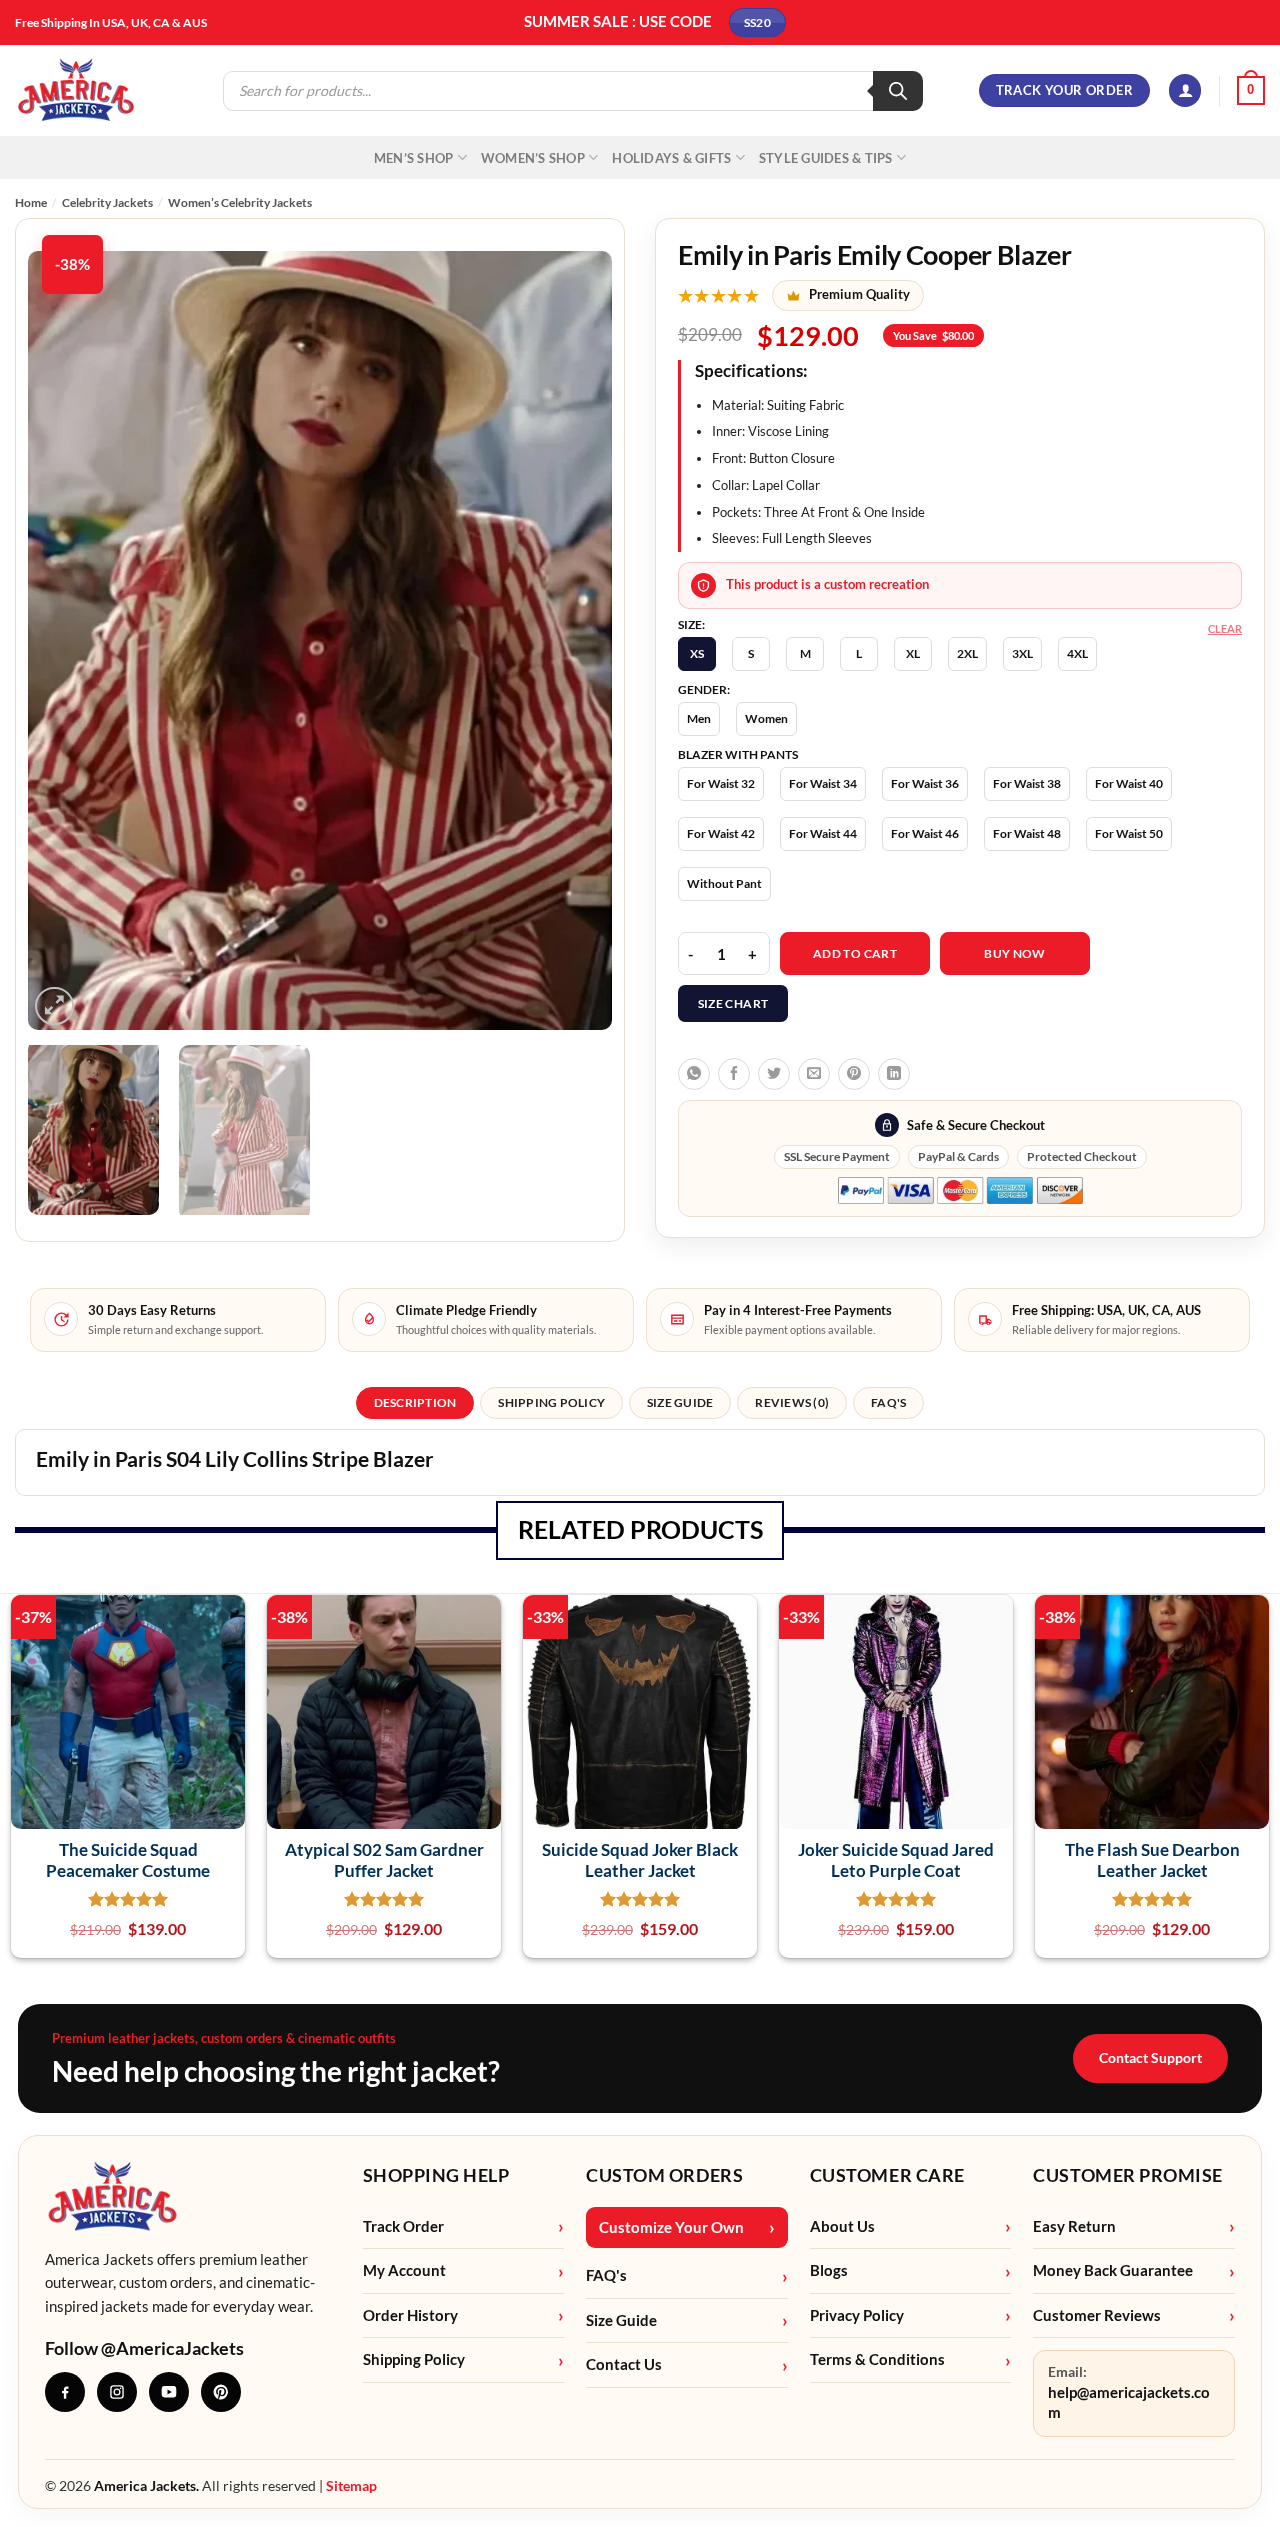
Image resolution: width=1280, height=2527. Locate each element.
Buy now (1015, 953)
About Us (842, 2226)
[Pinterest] (221, 2392)
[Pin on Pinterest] (854, 1074)
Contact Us (624, 2364)
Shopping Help (436, 2175)
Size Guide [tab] (680, 1402)
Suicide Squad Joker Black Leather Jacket (640, 1860)
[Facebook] (65, 2392)
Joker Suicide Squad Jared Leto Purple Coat (896, 1860)
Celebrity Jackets (107, 202)
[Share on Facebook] (734, 1074)
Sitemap (351, 2485)
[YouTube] (169, 2392)
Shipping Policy (414, 2359)
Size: (691, 625)
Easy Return (1074, 2226)
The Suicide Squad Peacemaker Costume (128, 1860)
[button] (1185, 90)
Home (31, 202)
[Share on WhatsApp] (694, 1074)
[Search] (898, 91)
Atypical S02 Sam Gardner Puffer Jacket (384, 1860)
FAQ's (606, 2275)
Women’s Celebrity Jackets (240, 202)
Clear (1225, 628)
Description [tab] (415, 1402)
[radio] (697, 654)
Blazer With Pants (738, 755)
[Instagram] (117, 2392)
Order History (410, 2315)
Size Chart (733, 1003)
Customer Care (887, 2175)
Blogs (829, 2270)
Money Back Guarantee (1113, 2270)
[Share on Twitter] (774, 1074)
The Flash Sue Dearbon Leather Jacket (1152, 1860)
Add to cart (855, 953)
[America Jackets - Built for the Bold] (76, 90)
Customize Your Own (671, 2227)
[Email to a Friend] (814, 1074)
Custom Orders (664, 2175)
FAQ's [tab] (888, 1402)
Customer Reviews (1097, 2315)
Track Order (403, 2226)
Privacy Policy (857, 2315)
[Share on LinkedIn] (894, 1074)
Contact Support (1150, 2057)
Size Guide (621, 2320)
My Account (404, 2270)
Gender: (704, 690)
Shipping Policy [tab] (551, 1402)
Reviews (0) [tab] (792, 1402)
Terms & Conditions (877, 2359)
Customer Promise (1128, 2175)
